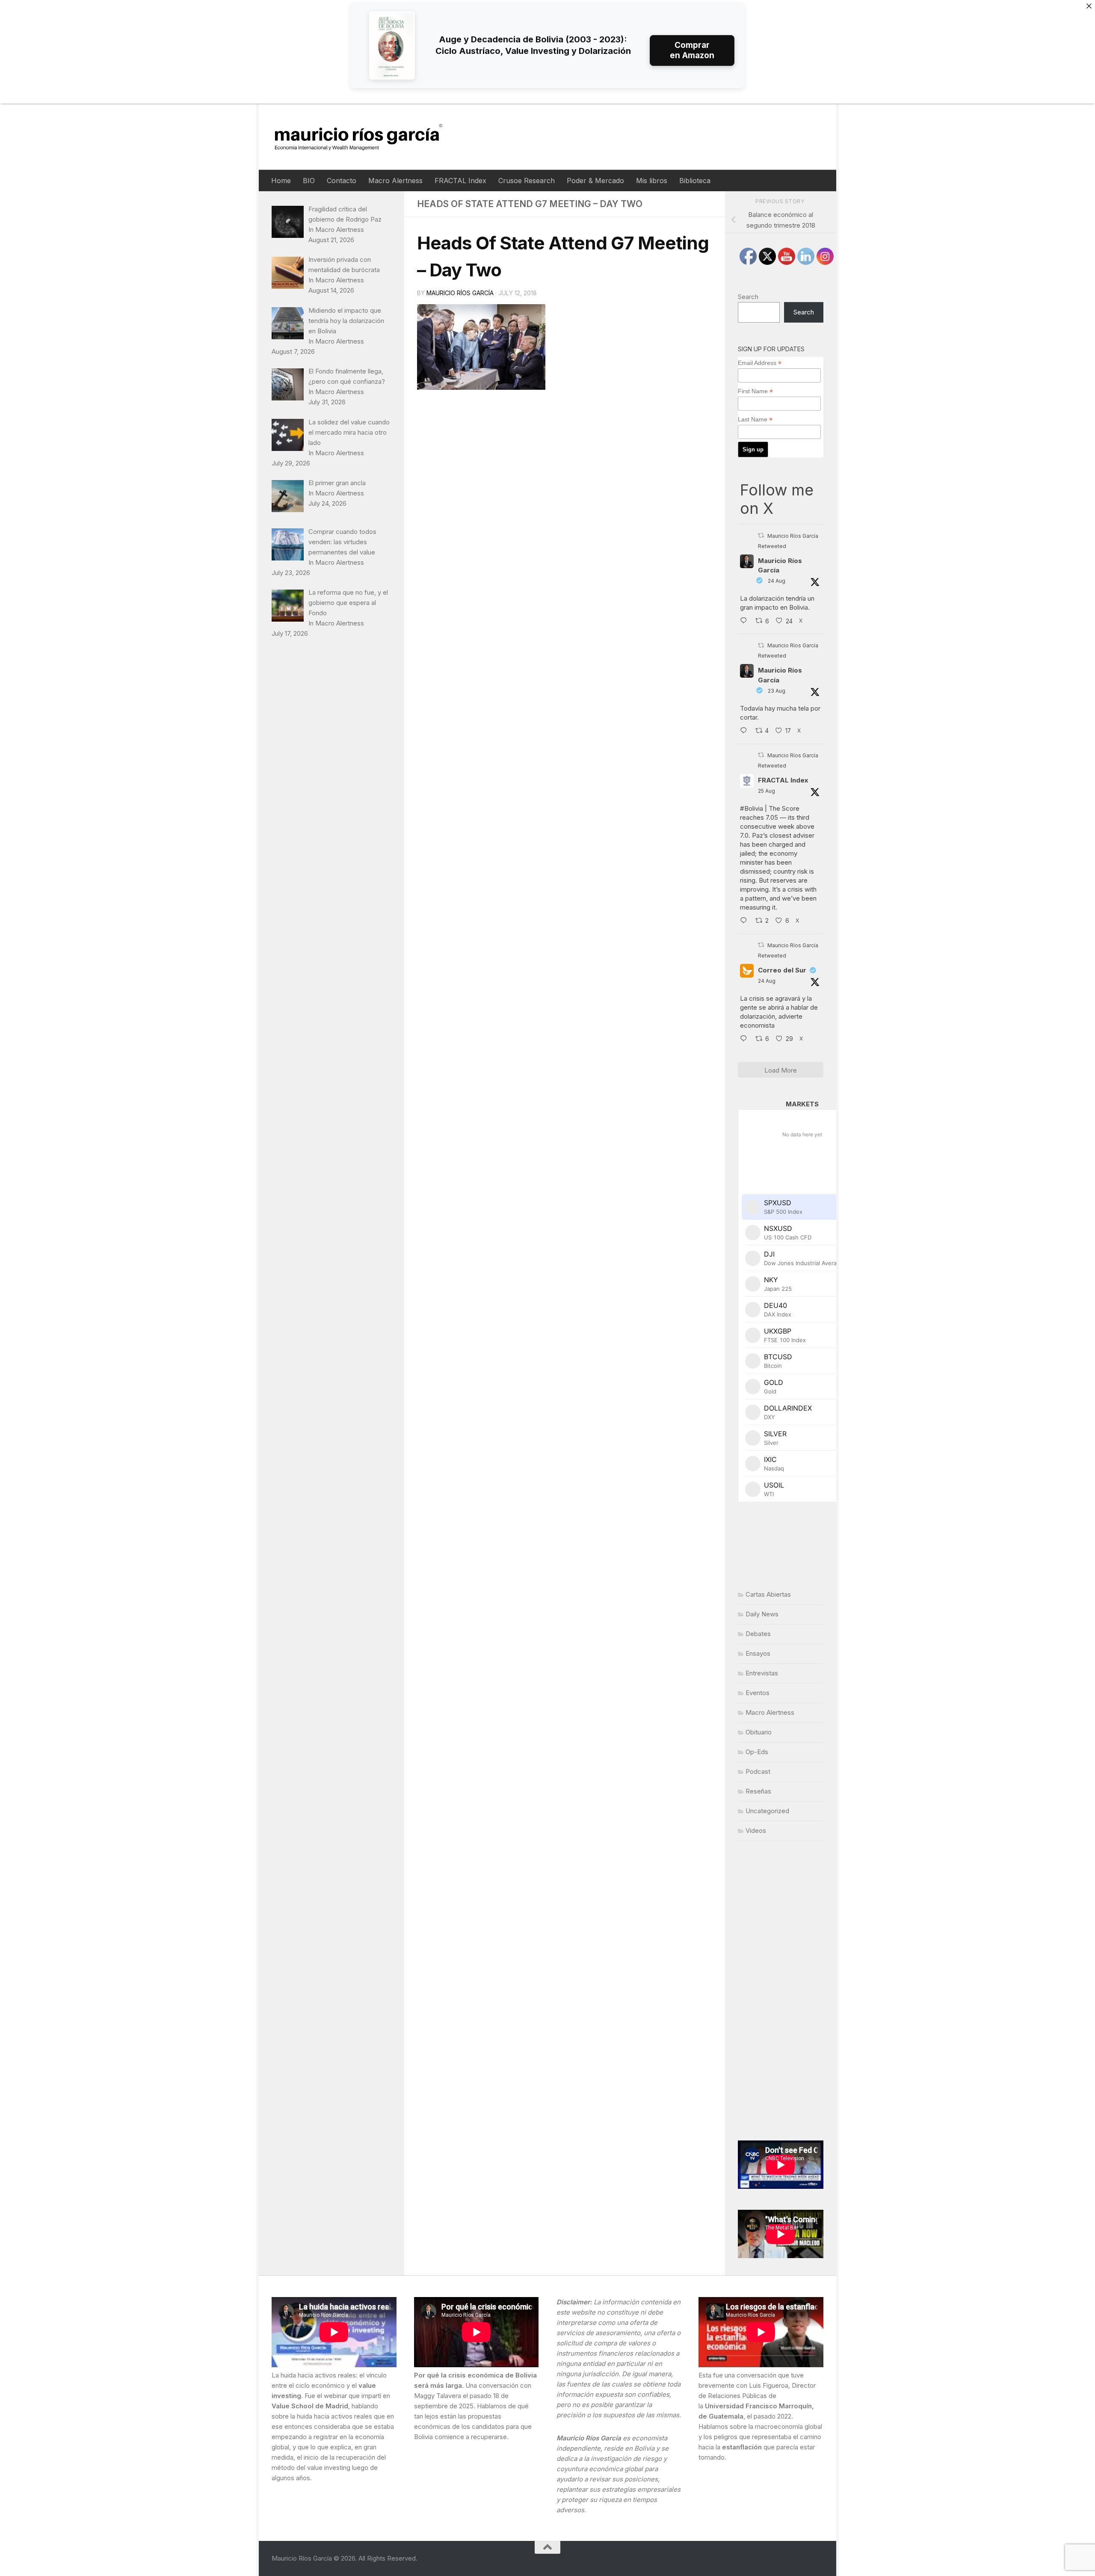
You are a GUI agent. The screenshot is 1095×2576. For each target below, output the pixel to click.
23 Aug (777, 691)
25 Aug (766, 791)
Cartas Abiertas (768, 1594)
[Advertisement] (781, 1991)
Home (281, 181)
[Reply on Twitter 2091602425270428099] (746, 731)
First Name (755, 391)
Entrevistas (762, 1673)
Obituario (759, 1732)
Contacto (342, 181)
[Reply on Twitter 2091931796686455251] (746, 1039)
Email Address (760, 363)
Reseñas (758, 1791)
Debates (758, 1634)
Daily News (762, 1614)
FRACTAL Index (460, 181)
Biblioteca (695, 181)
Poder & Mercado (595, 181)
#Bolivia (752, 808)
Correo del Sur (782, 970)
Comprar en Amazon (692, 50)
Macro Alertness (395, 181)
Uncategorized (767, 1811)
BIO (309, 181)
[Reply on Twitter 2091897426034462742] (746, 621)
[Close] (1089, 6)
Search (748, 297)
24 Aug (777, 581)
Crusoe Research (527, 181)
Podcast (758, 1771)
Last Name (755, 419)
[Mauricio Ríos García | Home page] (367, 137)
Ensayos (758, 1653)
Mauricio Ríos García (460, 293)
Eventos (758, 1693)
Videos (756, 1830)
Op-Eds (757, 1752)
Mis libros (652, 181)
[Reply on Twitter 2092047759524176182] (746, 921)
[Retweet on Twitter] (761, 535)
